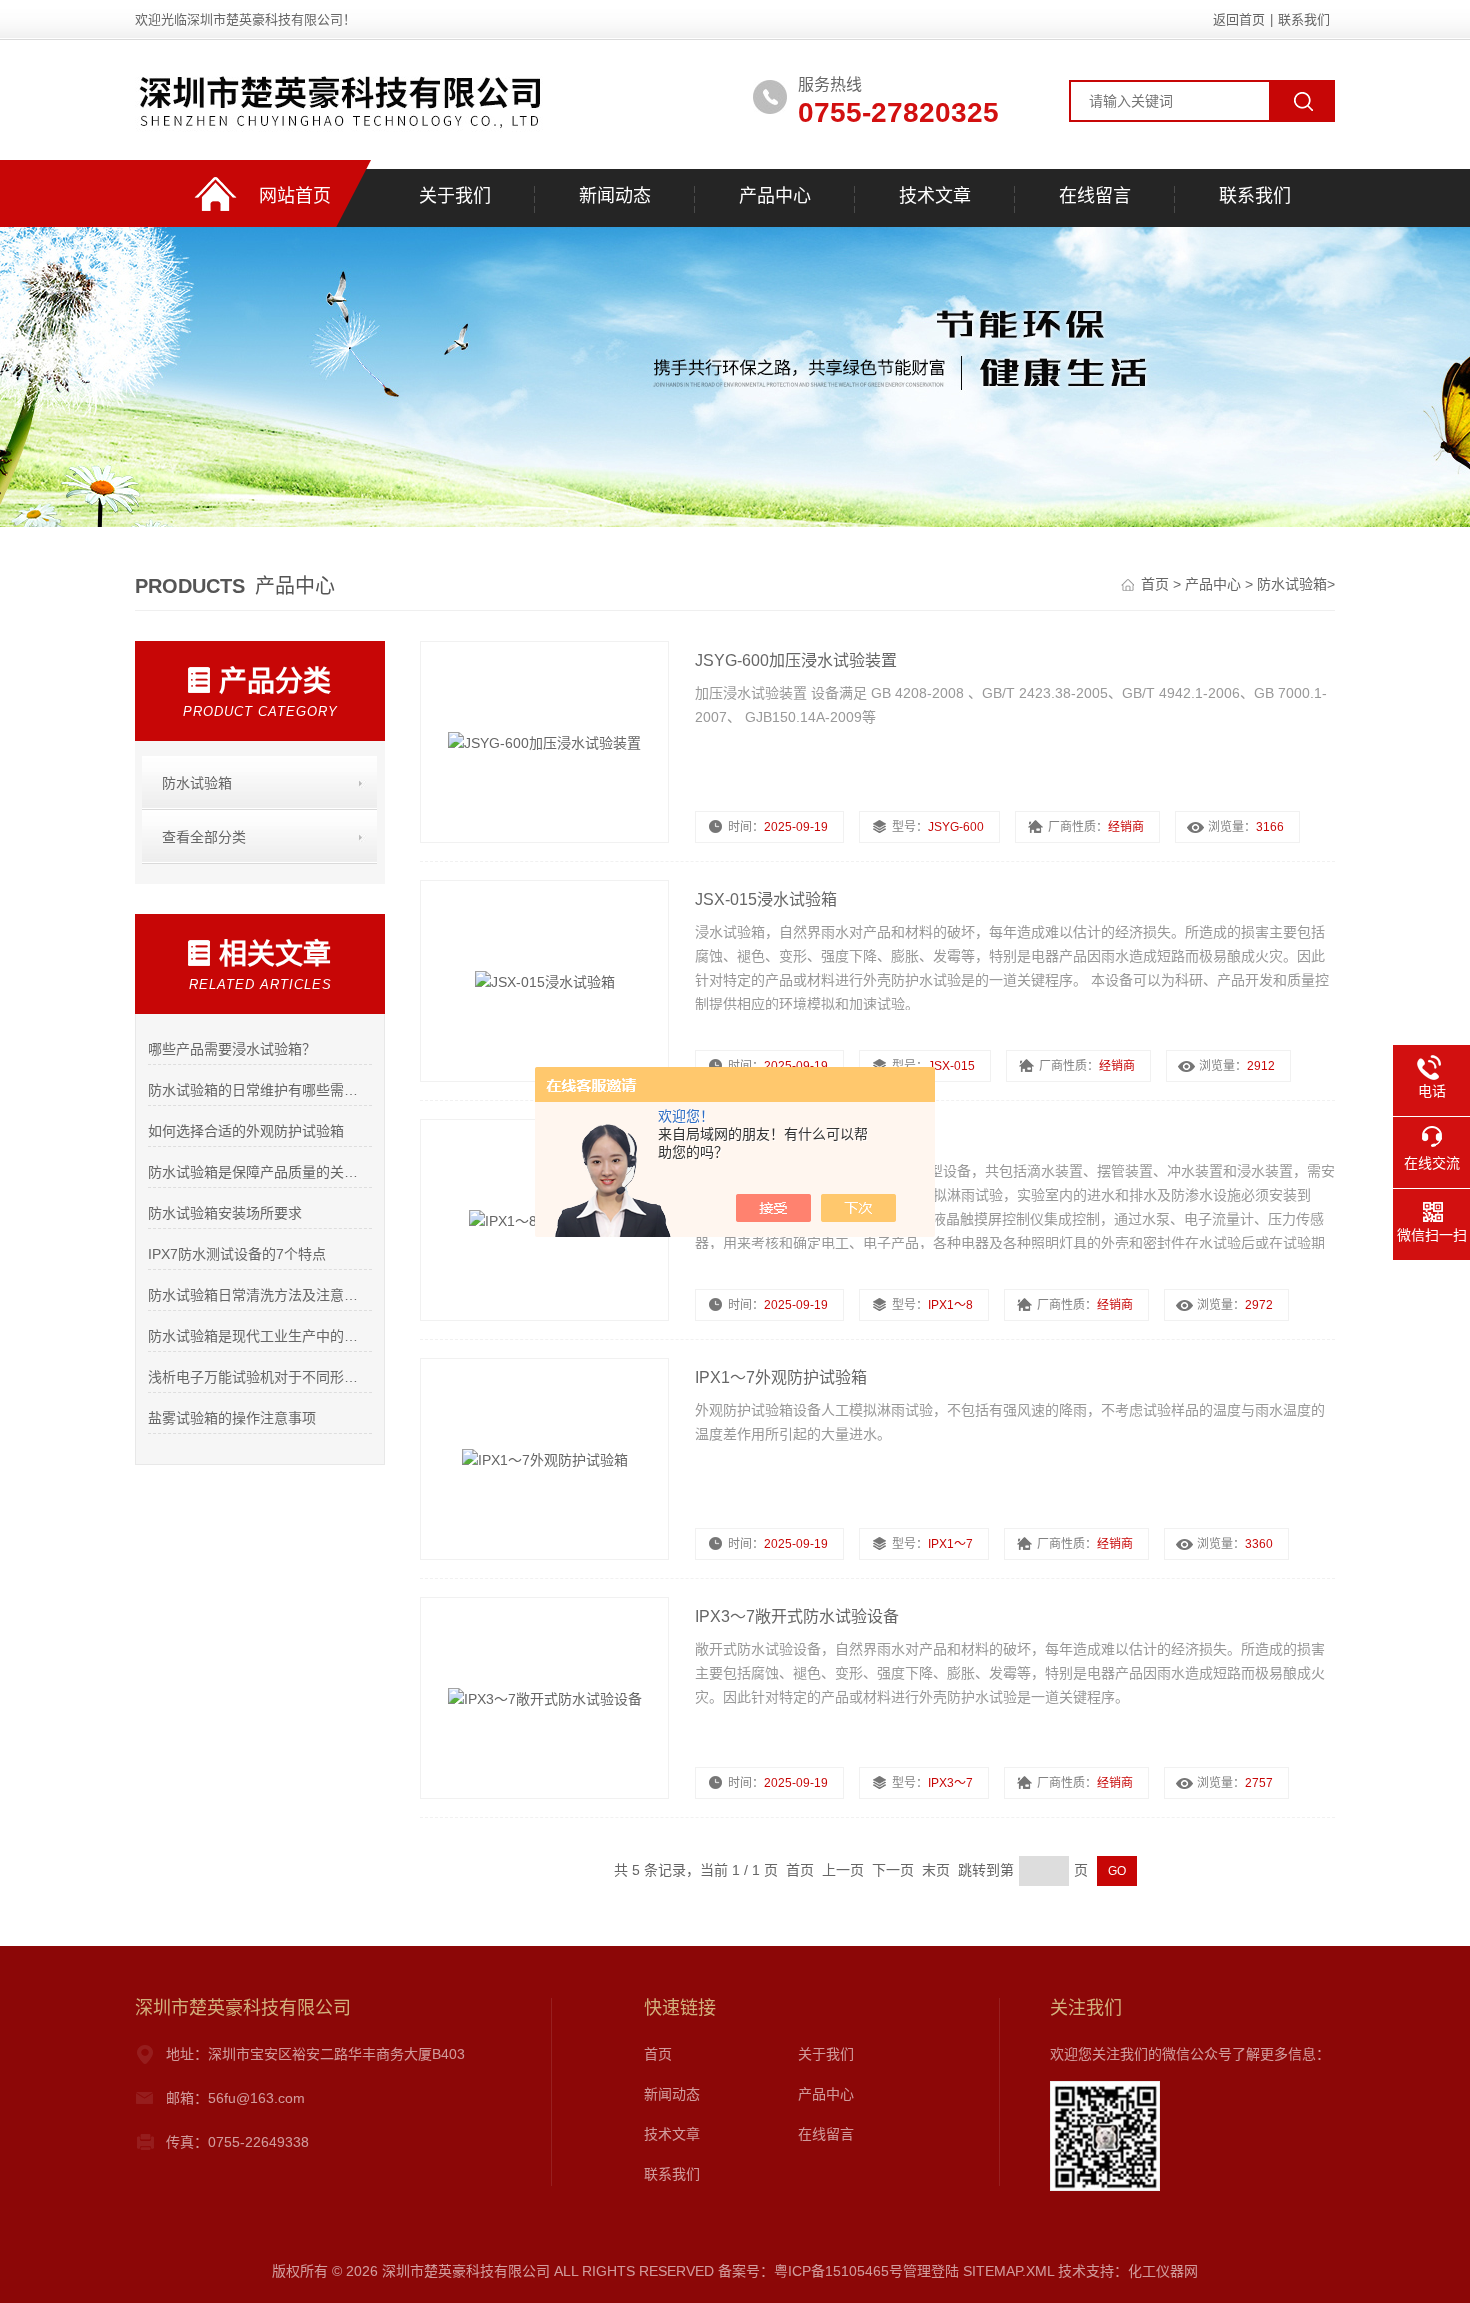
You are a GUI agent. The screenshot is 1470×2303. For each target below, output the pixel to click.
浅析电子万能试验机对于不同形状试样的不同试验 (259, 1377)
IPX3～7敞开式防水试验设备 (797, 1616)
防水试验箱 (1292, 584)
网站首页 (295, 196)
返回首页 (1239, 19)
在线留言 (1095, 196)
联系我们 (1304, 19)
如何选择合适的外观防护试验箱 (246, 1131)
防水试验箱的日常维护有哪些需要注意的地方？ (259, 1090)
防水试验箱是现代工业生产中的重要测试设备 (259, 1336)
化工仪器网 (1163, 2271)
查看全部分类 (204, 837)
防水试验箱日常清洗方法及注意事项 (259, 1295)
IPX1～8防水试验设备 (773, 1138)
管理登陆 (931, 2271)
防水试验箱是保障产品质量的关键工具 (259, 1172)
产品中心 (775, 196)
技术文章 (935, 196)
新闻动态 (615, 196)
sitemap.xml (1008, 2271)
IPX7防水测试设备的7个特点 (237, 1254)
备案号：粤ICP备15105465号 (810, 2271)
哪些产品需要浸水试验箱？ (232, 1049)
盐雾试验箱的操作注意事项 (232, 1418)
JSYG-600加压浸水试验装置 (796, 660)
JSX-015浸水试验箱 (766, 899)
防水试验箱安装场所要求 (225, 1213)
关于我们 (455, 196)
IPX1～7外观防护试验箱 (781, 1377)
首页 (1157, 584)
